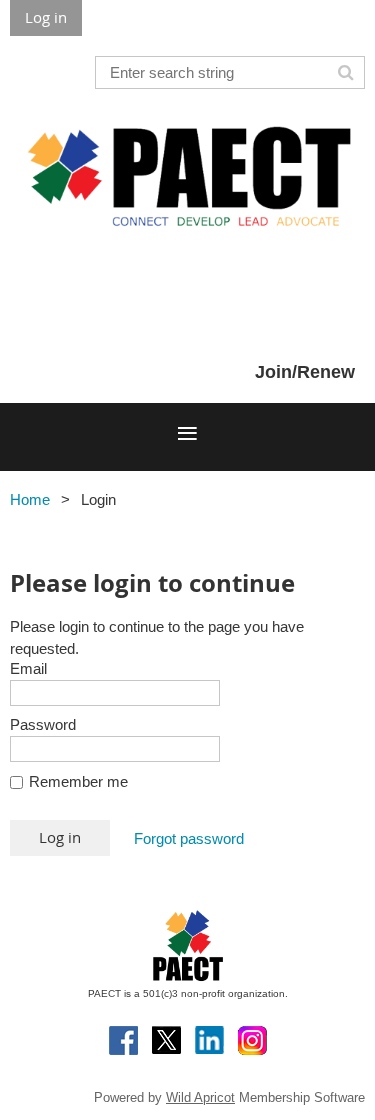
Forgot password (189, 838)
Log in (46, 17)
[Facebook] (123, 1040)
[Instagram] (252, 1040)
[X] (166, 1040)
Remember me (78, 781)
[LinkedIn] (209, 1040)
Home (30, 499)
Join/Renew (305, 372)
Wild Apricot (200, 1097)
